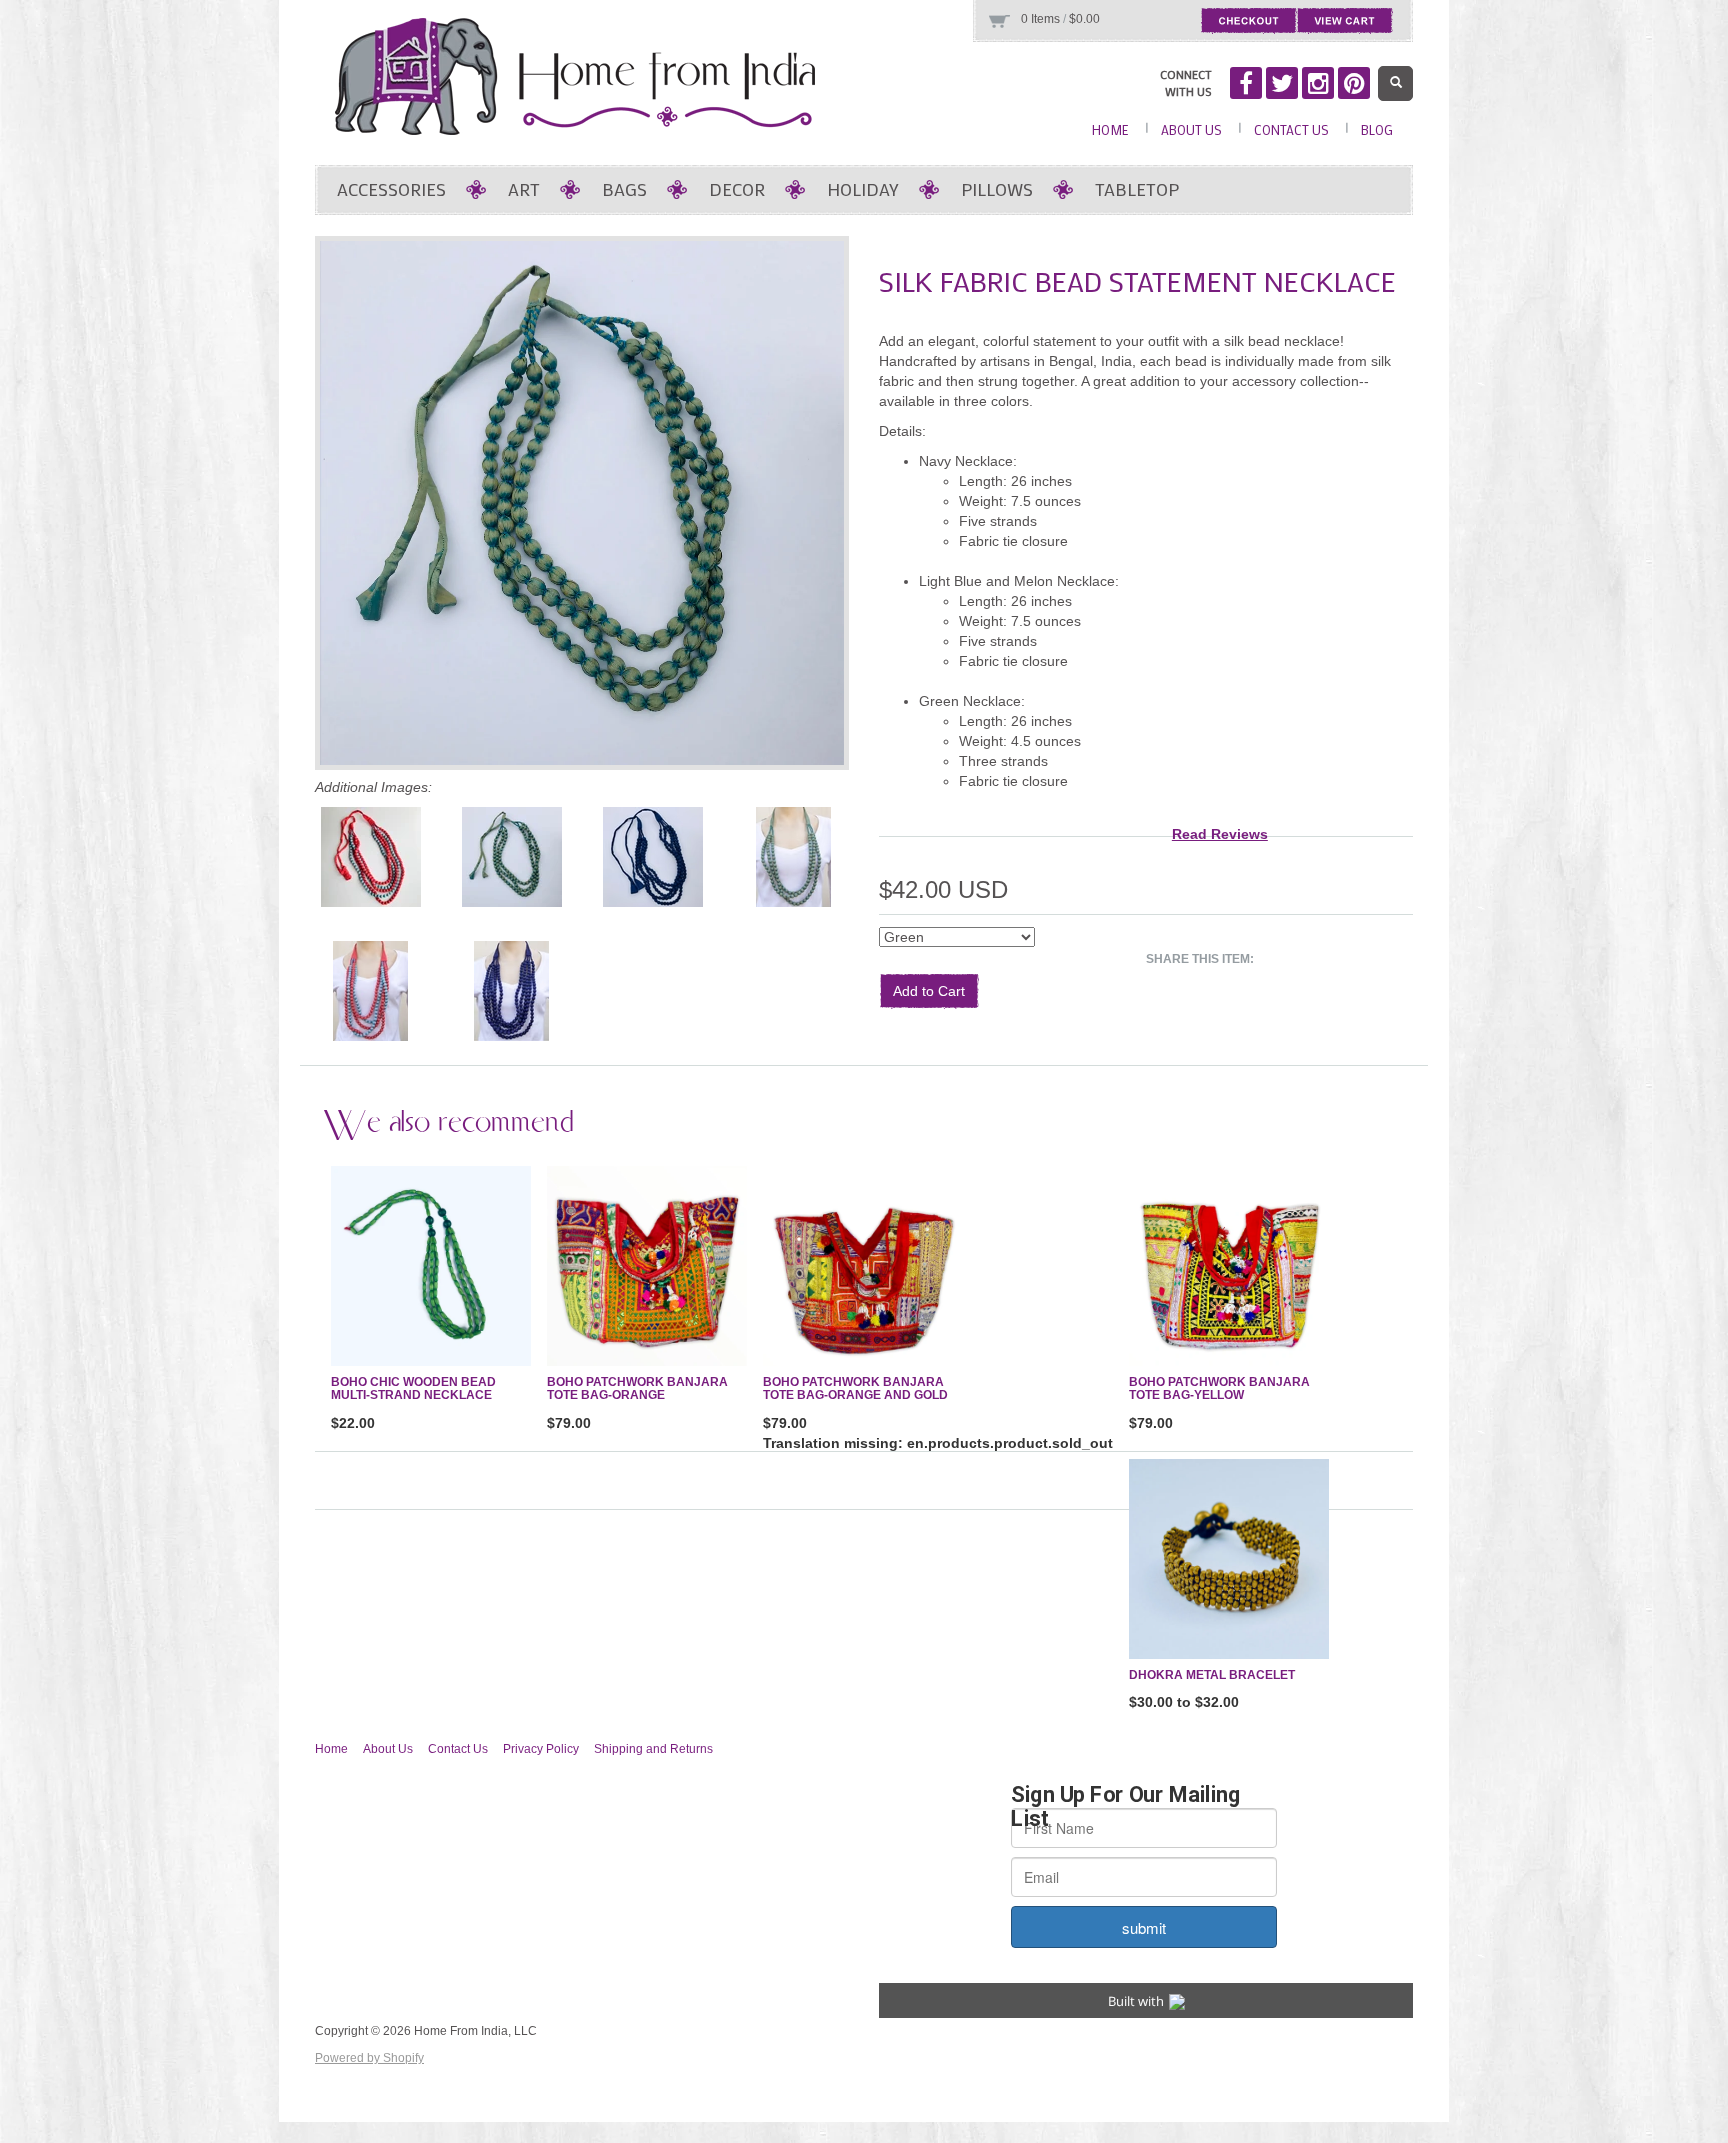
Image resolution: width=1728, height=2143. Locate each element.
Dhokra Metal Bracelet (1212, 1675)
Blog (1377, 129)
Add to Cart (929, 991)
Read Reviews (1220, 834)
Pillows (997, 189)
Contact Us (1291, 129)
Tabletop (1137, 189)
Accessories (391, 189)
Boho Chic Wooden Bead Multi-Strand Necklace (413, 1388)
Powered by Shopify (369, 2058)
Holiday (863, 189)
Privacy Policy (541, 1749)
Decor (737, 189)
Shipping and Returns (653, 1749)
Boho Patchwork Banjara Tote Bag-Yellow (1219, 1388)
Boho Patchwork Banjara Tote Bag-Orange (637, 1388)
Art (524, 189)
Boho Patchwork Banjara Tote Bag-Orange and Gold (855, 1388)
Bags (624, 189)
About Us (1191, 129)
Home (1110, 129)
